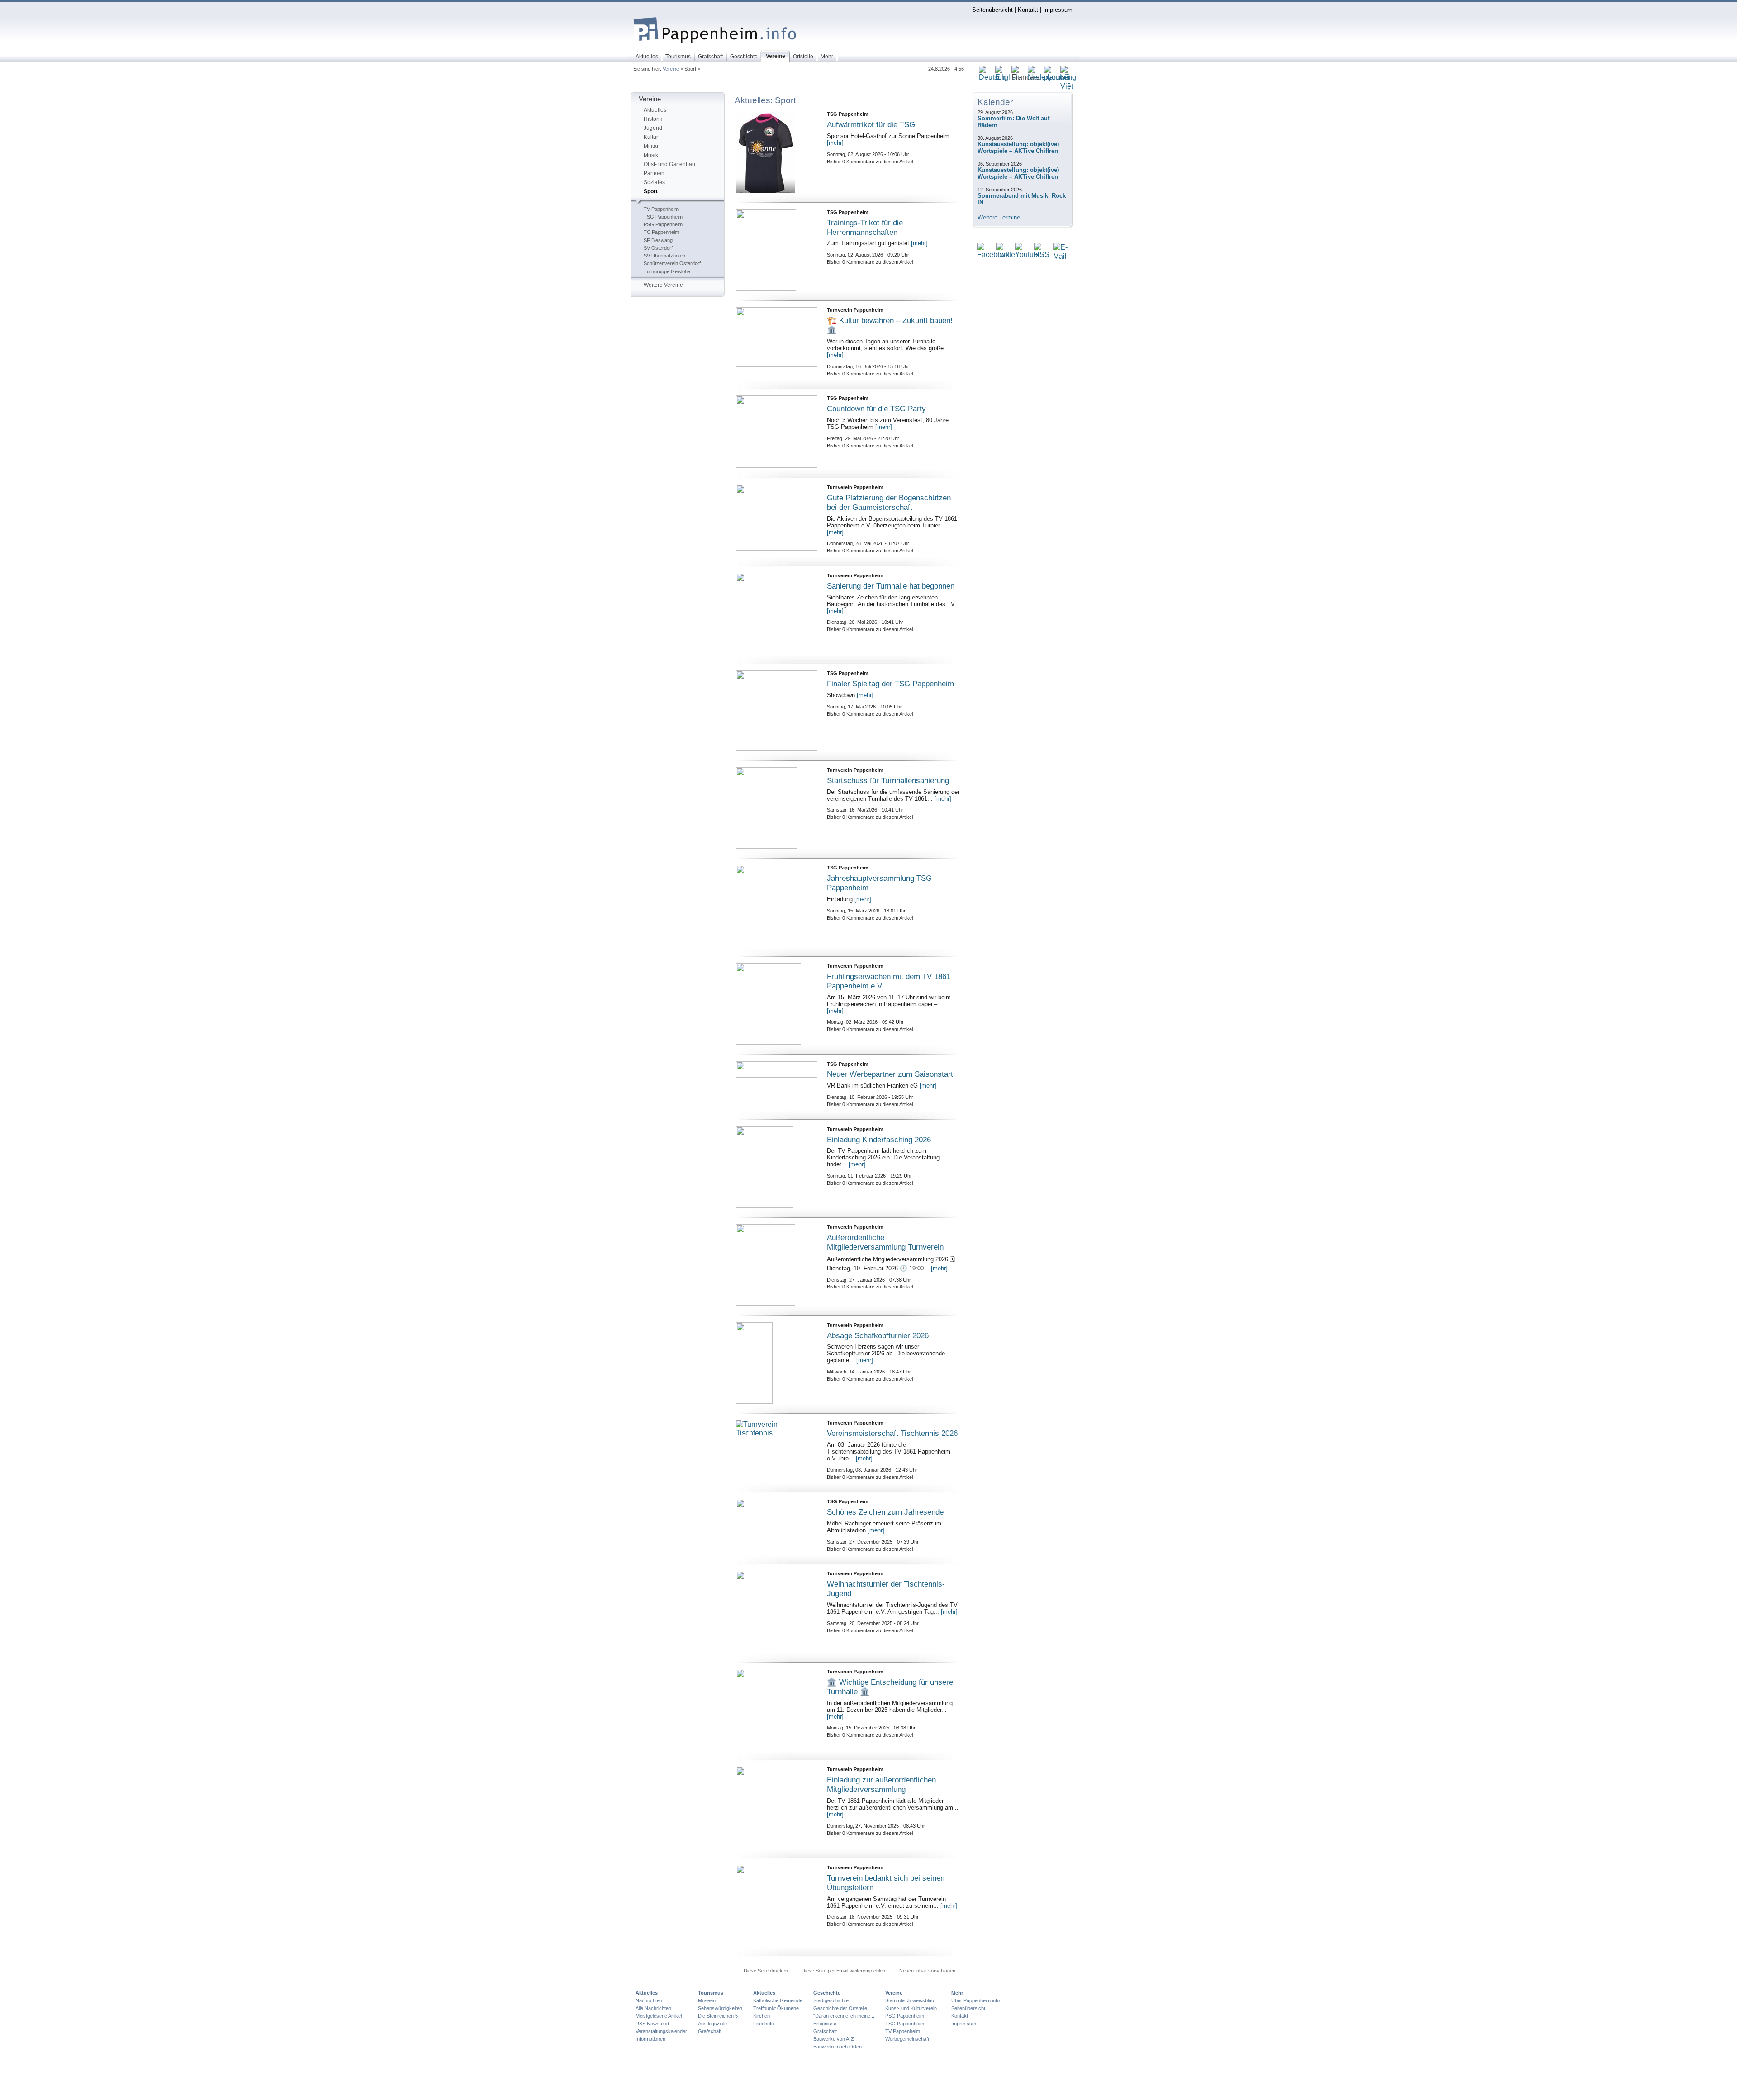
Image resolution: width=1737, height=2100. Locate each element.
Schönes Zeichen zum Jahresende (885, 1512)
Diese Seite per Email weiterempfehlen (843, 1971)
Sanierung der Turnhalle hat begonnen (891, 586)
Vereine (671, 69)
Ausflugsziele (712, 2024)
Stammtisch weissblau (910, 2000)
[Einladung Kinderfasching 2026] (777, 1167)
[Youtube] (1028, 255)
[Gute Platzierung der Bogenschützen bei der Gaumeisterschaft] (777, 518)
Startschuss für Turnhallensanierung (888, 780)
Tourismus (711, 1993)
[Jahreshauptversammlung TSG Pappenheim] (777, 906)
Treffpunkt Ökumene (776, 2008)
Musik (651, 155)
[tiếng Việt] (1068, 87)
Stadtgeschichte (831, 2000)
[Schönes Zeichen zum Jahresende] (777, 1507)
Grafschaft (710, 2031)
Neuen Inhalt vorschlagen (927, 1971)
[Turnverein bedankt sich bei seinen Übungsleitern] (777, 1905)
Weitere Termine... (1001, 217)
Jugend (653, 128)
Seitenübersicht (992, 10)
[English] (1007, 78)
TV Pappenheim (661, 209)
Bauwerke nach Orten (838, 2047)
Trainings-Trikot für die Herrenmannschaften (865, 227)
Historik (653, 119)
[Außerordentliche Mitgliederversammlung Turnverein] (777, 1265)
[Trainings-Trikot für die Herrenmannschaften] (777, 250)
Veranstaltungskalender (661, 2031)
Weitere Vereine (663, 285)
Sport (651, 191)
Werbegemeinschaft (907, 2039)
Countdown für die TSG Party (876, 409)
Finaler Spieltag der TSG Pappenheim (890, 684)
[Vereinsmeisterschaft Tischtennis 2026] (777, 1451)
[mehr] (835, 143)
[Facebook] (993, 255)
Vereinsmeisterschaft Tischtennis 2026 (892, 1433)
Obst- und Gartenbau (669, 164)
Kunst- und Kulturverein (911, 2008)
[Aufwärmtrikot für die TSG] (777, 152)
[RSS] (1042, 255)
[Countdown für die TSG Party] (777, 432)
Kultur (651, 137)
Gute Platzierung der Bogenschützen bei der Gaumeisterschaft (889, 502)
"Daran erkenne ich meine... (844, 2016)
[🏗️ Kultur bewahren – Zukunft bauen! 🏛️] (777, 337)
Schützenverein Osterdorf (672, 263)
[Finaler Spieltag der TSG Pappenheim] (777, 710)
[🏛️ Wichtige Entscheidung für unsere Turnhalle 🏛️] (777, 1710)
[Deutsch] (992, 78)
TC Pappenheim (661, 232)
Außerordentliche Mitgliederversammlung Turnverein (885, 1242)
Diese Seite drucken (766, 1971)
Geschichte (827, 1993)
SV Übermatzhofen (664, 256)
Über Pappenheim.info (975, 2000)
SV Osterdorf (658, 248)
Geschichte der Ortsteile (840, 2008)
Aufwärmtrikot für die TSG (871, 124)
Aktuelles (655, 110)
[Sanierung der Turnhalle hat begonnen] (777, 613)
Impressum (1058, 10)
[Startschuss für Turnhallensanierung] (777, 808)
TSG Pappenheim (663, 217)
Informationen (650, 2039)
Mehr (957, 1993)
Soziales (654, 182)
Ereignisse (825, 2024)
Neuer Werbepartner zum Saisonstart (890, 1074)
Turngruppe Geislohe (667, 271)
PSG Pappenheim (663, 224)
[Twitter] (1007, 255)
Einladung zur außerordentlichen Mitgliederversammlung (881, 1784)
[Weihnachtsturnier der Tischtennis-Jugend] (777, 1611)
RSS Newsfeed (652, 2024)
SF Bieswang (658, 240)
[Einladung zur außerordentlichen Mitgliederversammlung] (777, 1807)
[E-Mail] (1060, 257)
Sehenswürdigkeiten (720, 2008)
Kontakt (1028, 10)
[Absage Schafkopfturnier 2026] (777, 1363)
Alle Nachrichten (653, 2008)
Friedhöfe (764, 2024)
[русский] (1057, 78)
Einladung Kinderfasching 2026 (879, 1140)
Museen (707, 2000)
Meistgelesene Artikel (659, 2016)
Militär (651, 146)
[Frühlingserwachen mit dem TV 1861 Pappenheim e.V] (777, 1004)
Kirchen (762, 2016)
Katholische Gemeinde (778, 2000)
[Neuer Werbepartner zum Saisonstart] (777, 1069)
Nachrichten (649, 2000)
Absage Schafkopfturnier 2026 (878, 1335)
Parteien (654, 173)
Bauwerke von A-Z (834, 2039)
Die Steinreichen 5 (718, 2016)
